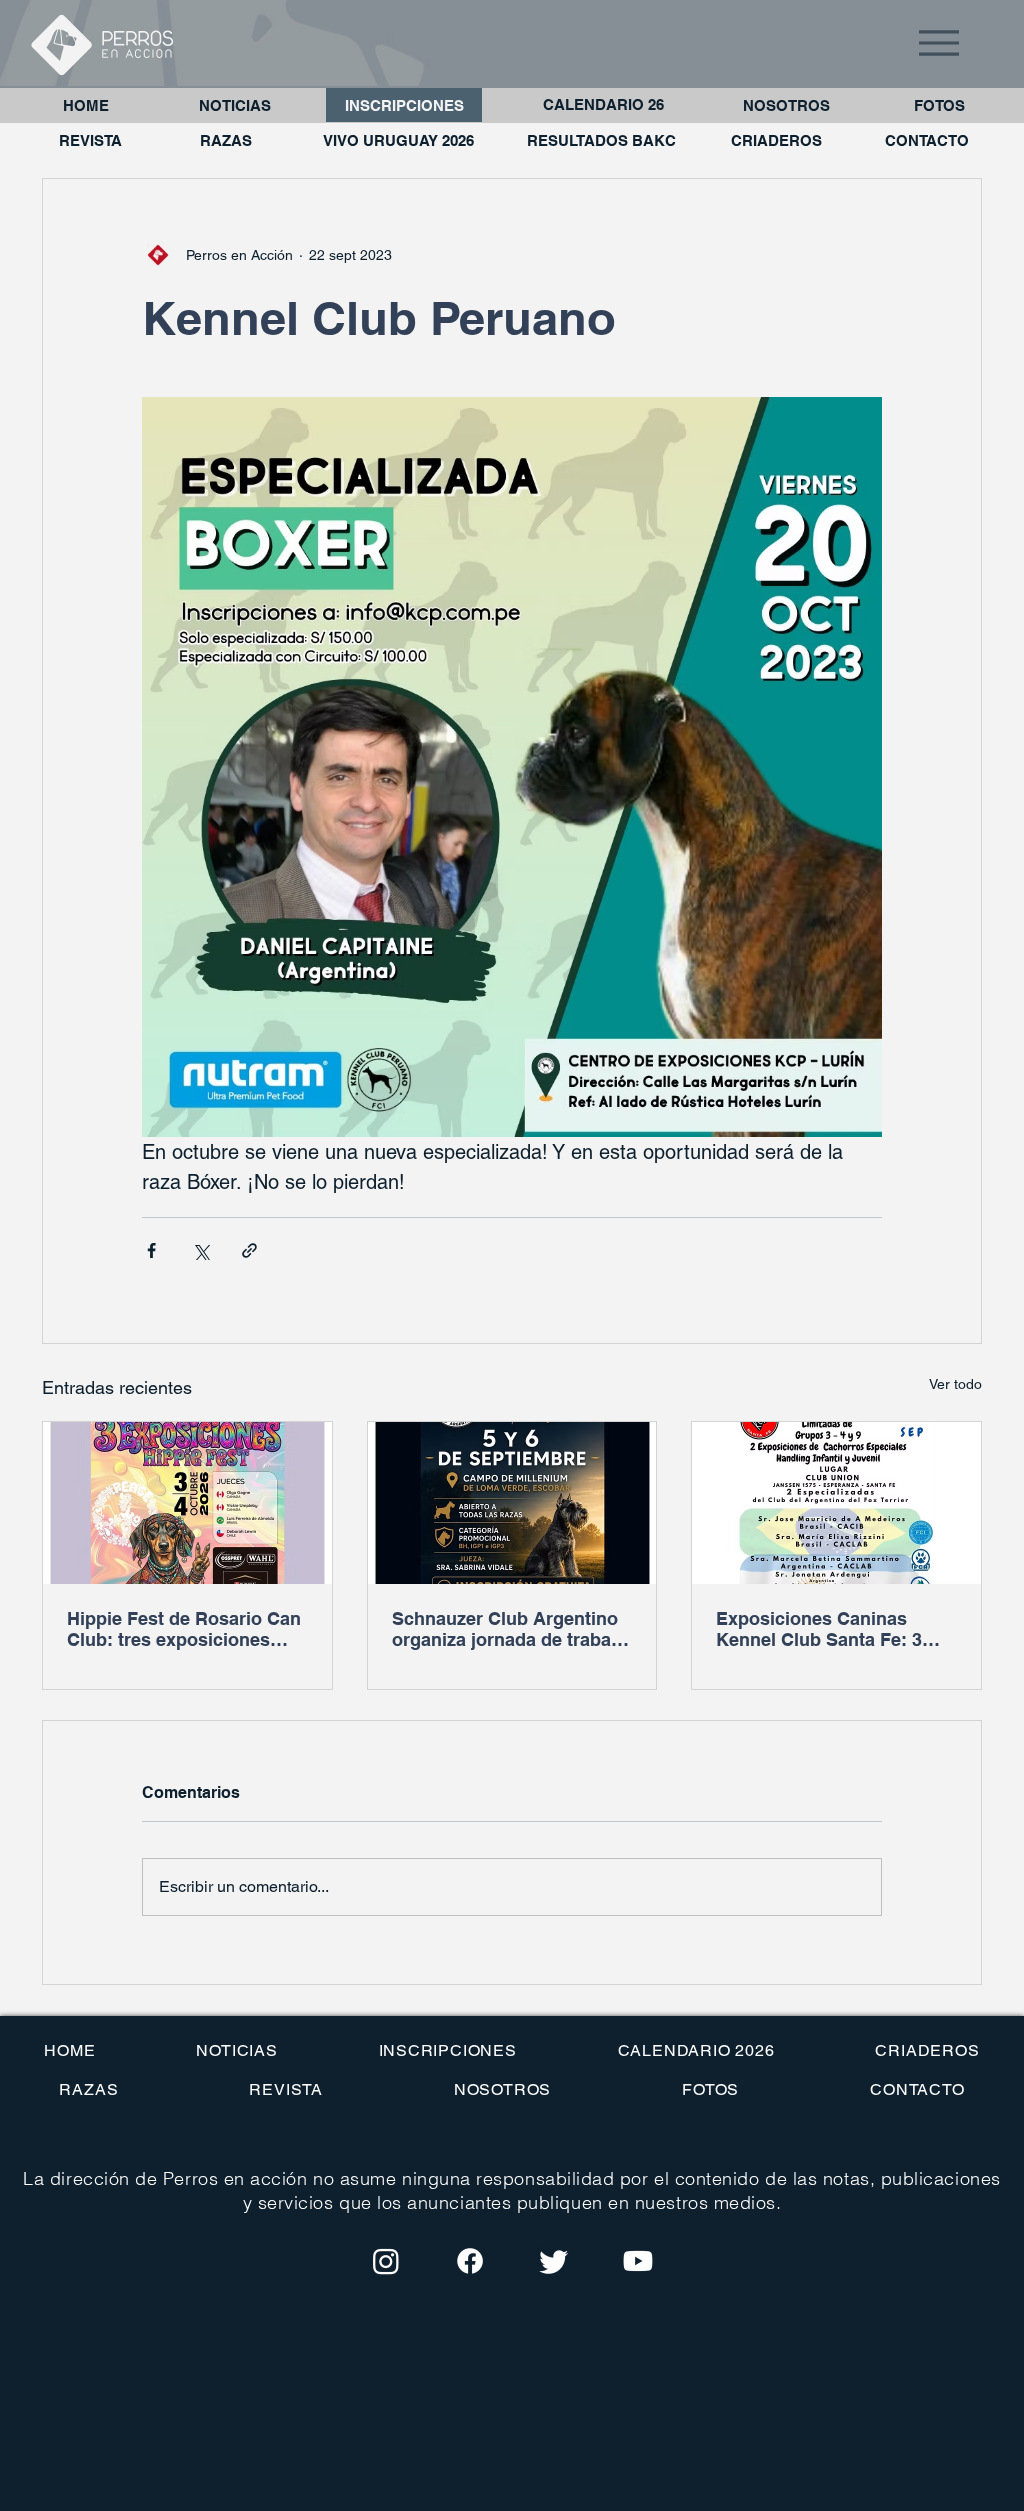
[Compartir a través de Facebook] (151, 1250)
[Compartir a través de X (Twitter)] (200, 1250)
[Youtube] (638, 2261)
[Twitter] (554, 2261)
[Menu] (939, 42)
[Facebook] (470, 2261)
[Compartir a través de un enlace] (249, 1250)
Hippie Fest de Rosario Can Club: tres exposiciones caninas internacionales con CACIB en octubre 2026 (185, 1629)
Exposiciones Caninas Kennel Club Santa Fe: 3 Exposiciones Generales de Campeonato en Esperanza (833, 1629)
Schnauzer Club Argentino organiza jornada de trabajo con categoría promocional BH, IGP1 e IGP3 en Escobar (512, 1629)
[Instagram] (386, 2261)
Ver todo (955, 1384)
